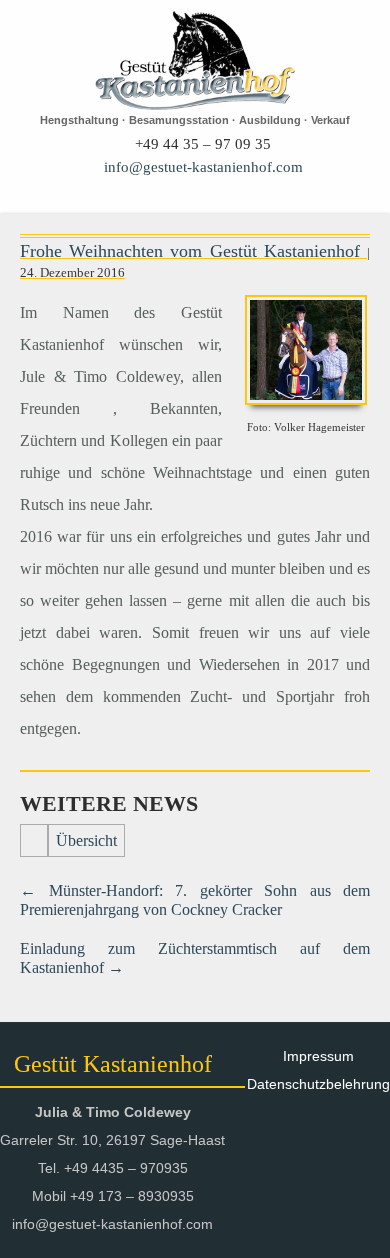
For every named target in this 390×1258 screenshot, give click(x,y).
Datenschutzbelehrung (318, 1084)
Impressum (318, 1056)
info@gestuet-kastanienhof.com (203, 167)
